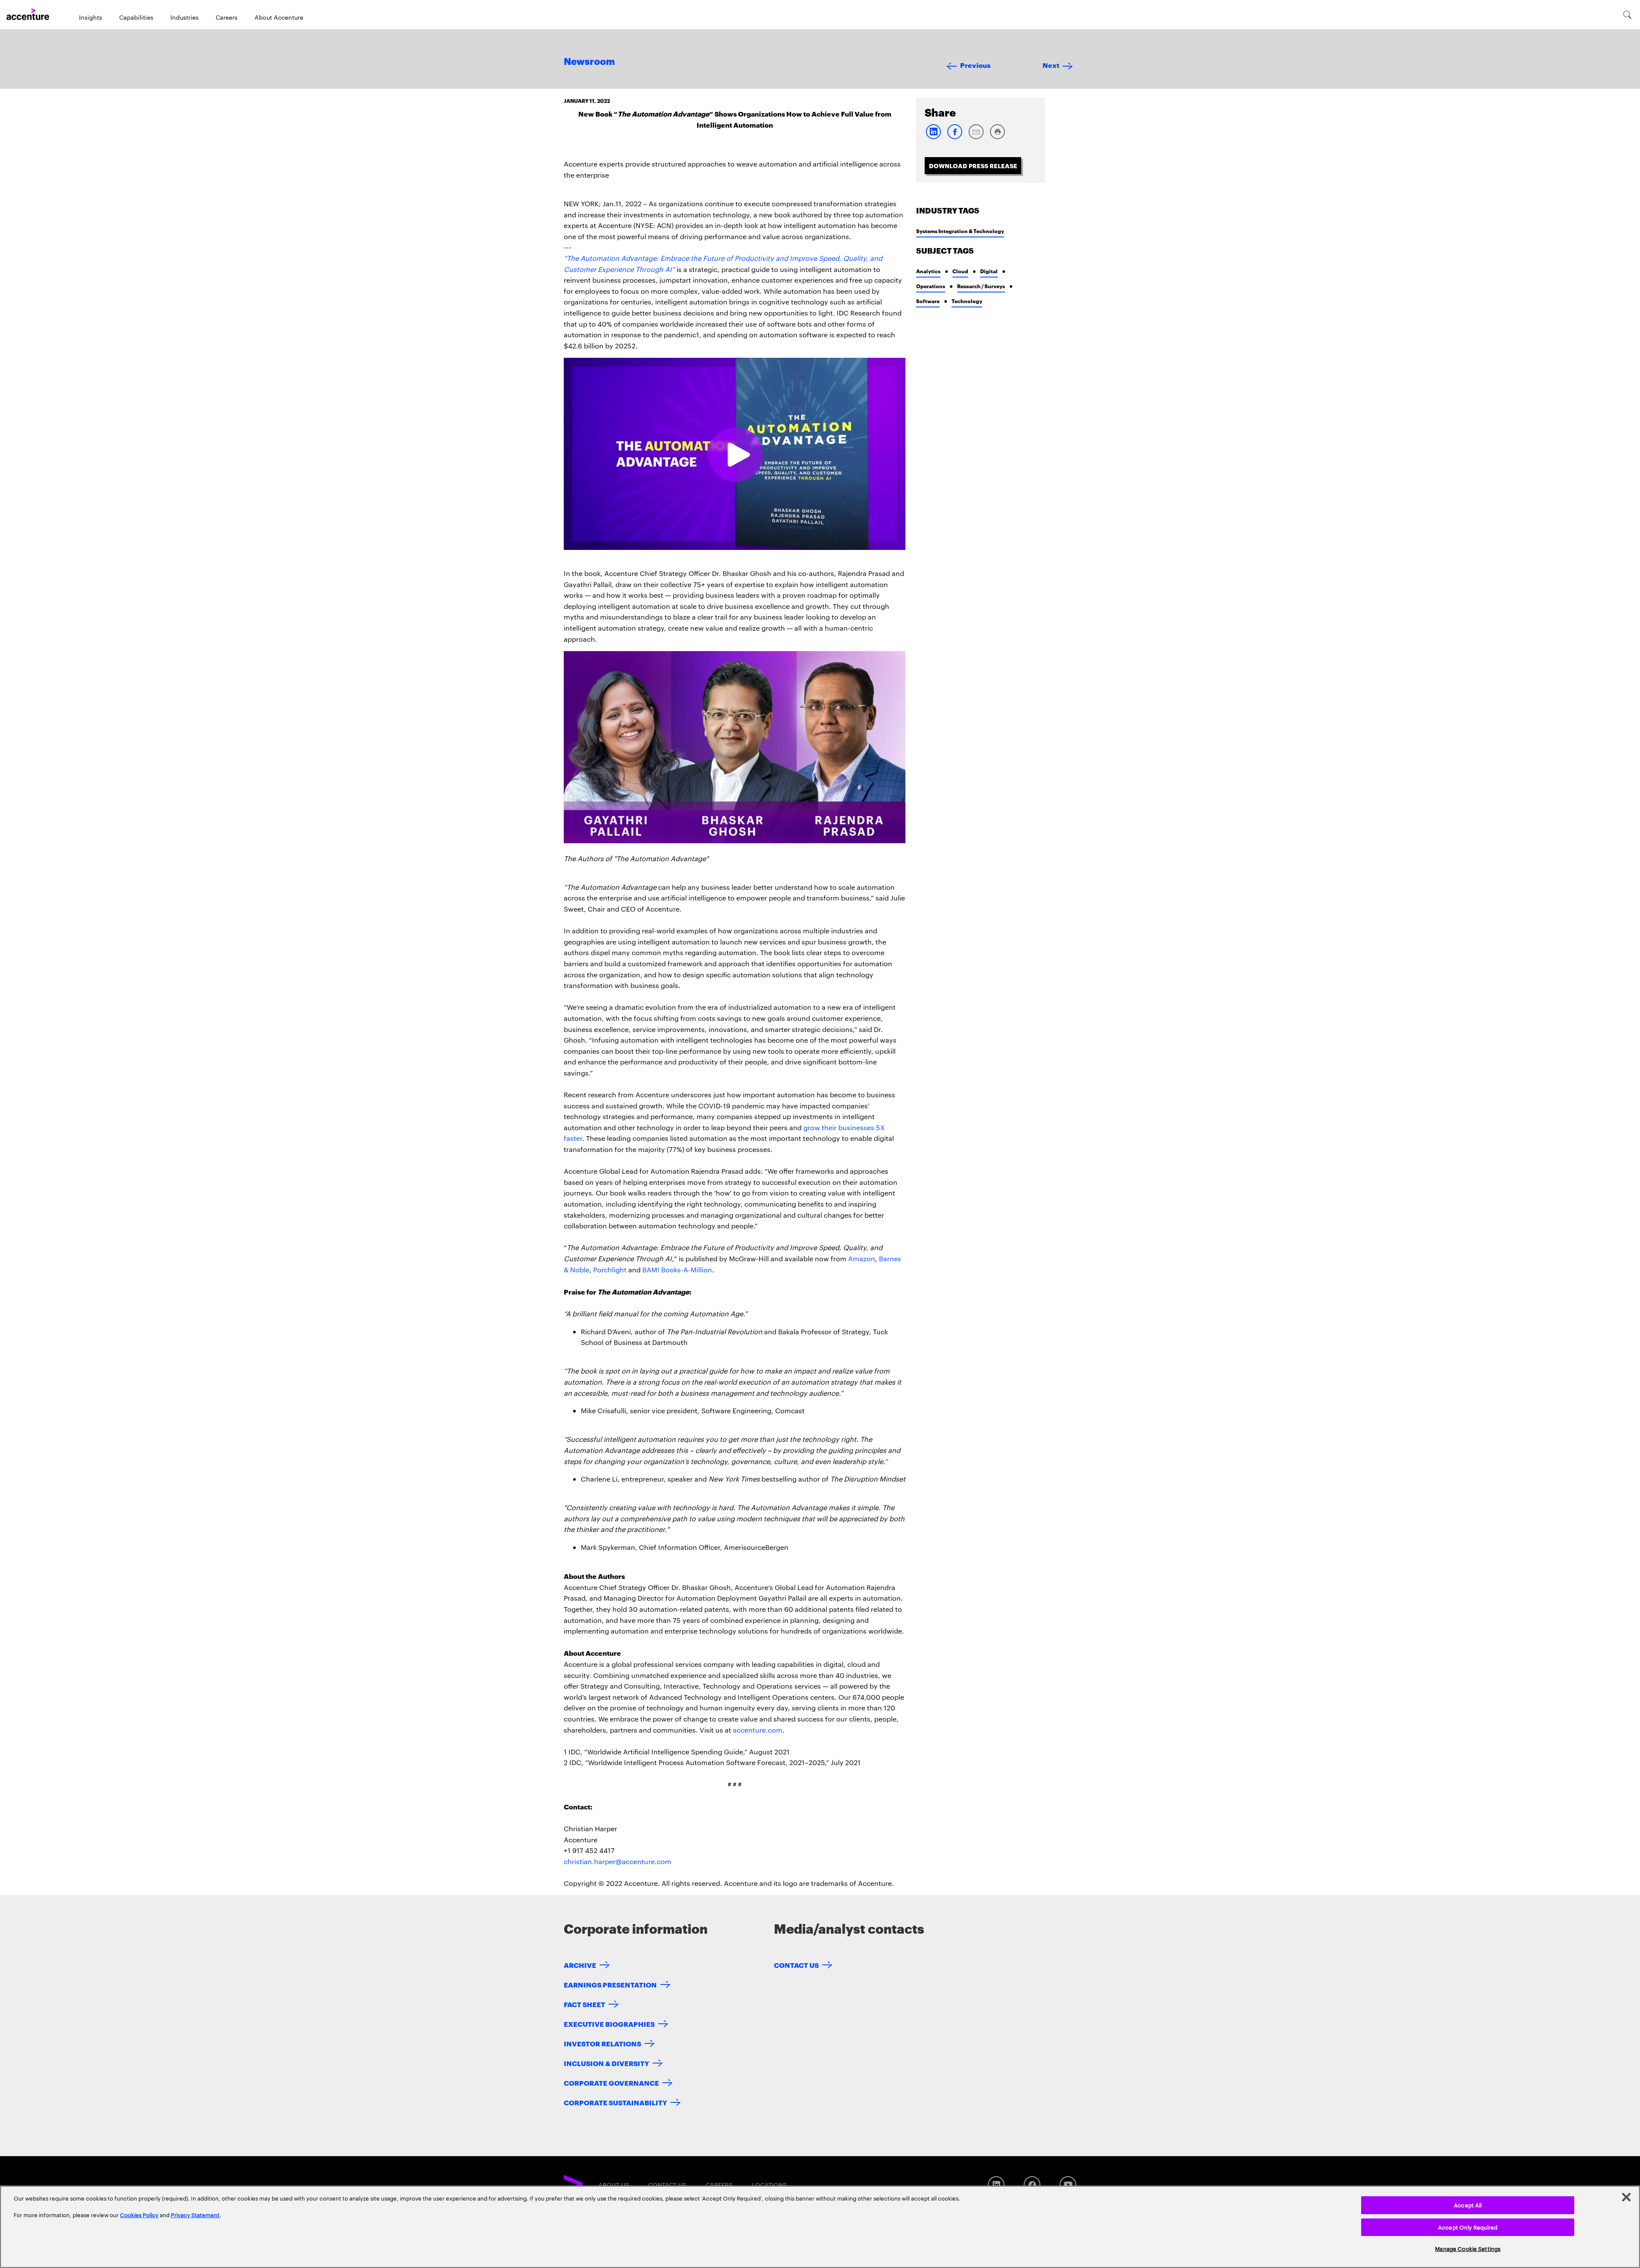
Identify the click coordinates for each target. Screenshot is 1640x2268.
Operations (931, 286)
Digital (989, 271)
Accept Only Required (1468, 2227)
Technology (967, 301)
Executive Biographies (609, 2024)
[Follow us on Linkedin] (996, 2185)
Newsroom (589, 62)
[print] (997, 137)
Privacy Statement (195, 2215)
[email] (976, 137)
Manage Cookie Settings (1468, 2248)
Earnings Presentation (610, 1984)
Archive (580, 1965)
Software (928, 301)
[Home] (28, 15)
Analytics (928, 271)
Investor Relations (602, 2043)
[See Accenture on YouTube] (1068, 2185)
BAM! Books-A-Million (677, 1270)
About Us (614, 2185)
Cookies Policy (139, 2215)
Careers (227, 17)
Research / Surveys (981, 286)
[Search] (1627, 15)
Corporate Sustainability (615, 2102)
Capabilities (136, 17)
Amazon (862, 1258)
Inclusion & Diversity (606, 2063)
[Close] (1626, 2197)
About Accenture (279, 17)
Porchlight (610, 1270)
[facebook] (955, 137)
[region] (820, 2227)
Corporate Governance (611, 2082)
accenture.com (758, 1730)
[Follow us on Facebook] (1032, 2185)
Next (1051, 65)
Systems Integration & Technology (960, 231)
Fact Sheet (584, 2004)
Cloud (960, 271)
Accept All (1468, 2205)
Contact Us (796, 1965)
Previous (975, 65)
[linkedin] (933, 137)
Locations (769, 2185)
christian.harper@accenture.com (618, 1861)
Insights (91, 17)
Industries (184, 17)
